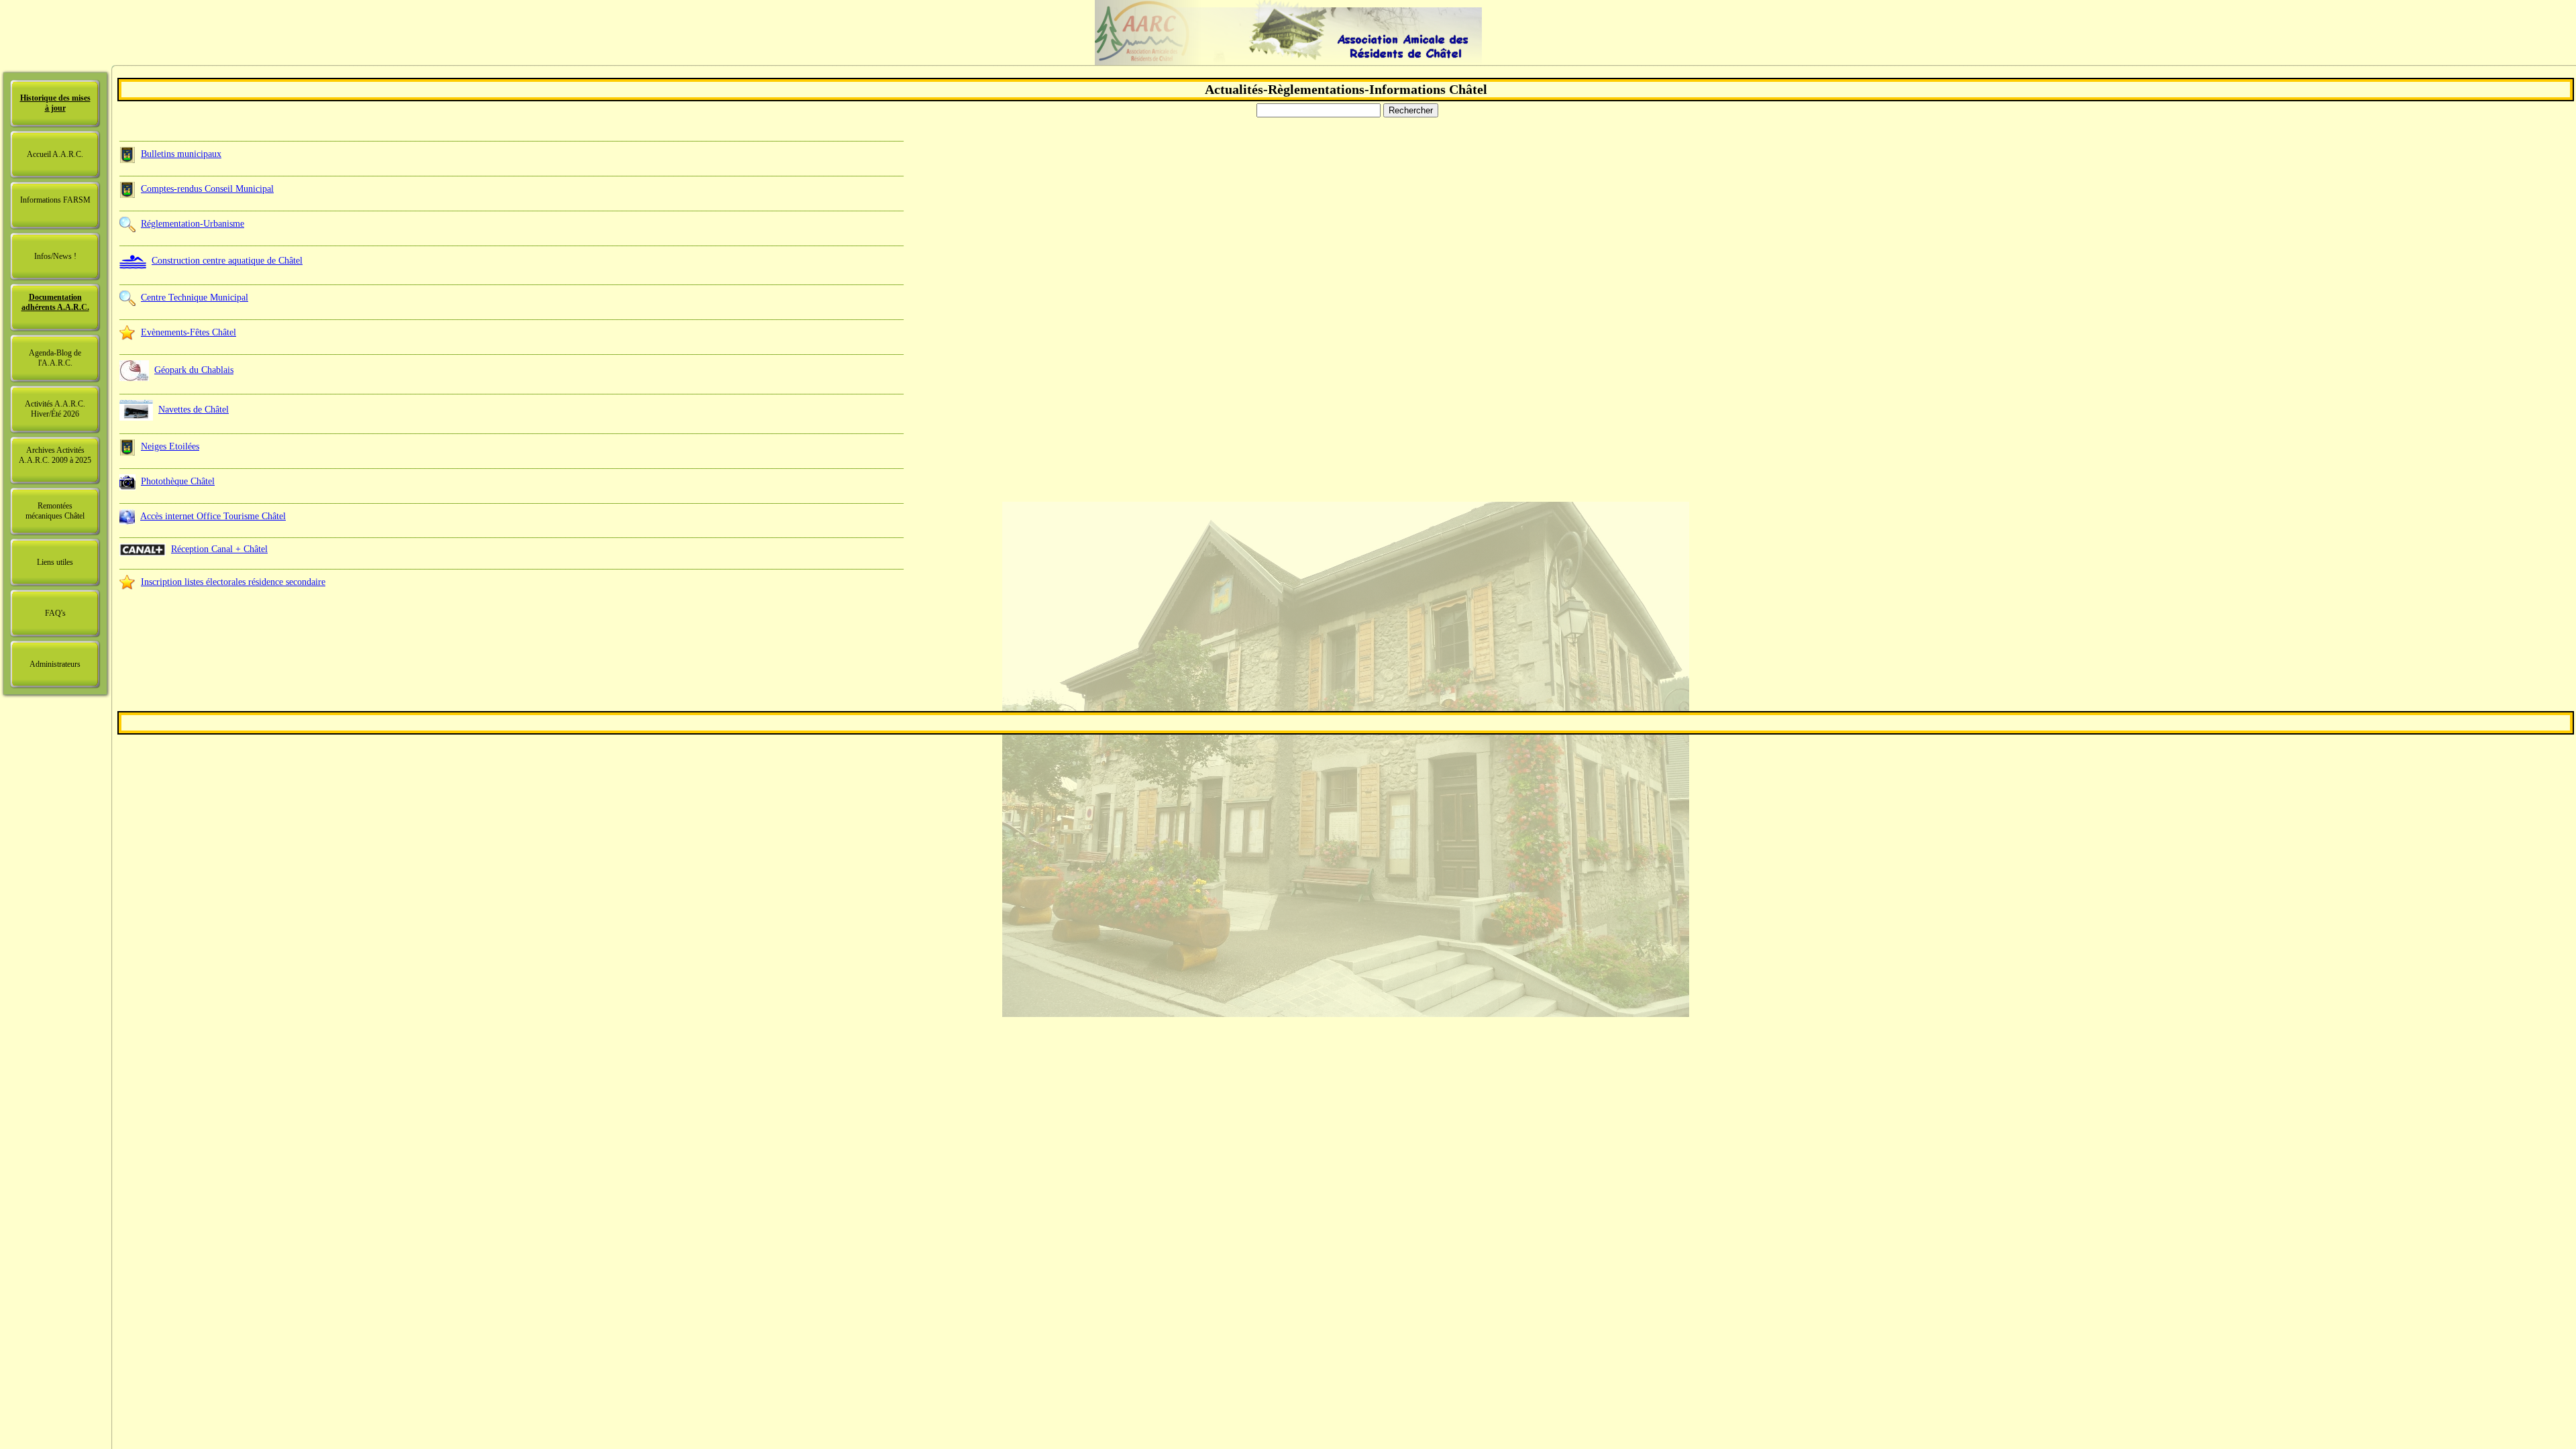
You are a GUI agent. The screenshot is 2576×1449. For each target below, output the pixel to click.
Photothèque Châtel (178, 481)
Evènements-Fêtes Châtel (189, 332)
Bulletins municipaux (181, 154)
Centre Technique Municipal (195, 298)
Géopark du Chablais (194, 370)
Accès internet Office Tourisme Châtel (213, 516)
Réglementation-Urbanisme (193, 224)
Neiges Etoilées (170, 446)
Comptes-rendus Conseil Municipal (207, 189)
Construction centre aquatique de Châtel (227, 261)
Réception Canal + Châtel (219, 549)
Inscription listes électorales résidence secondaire (233, 582)
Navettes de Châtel (194, 410)
